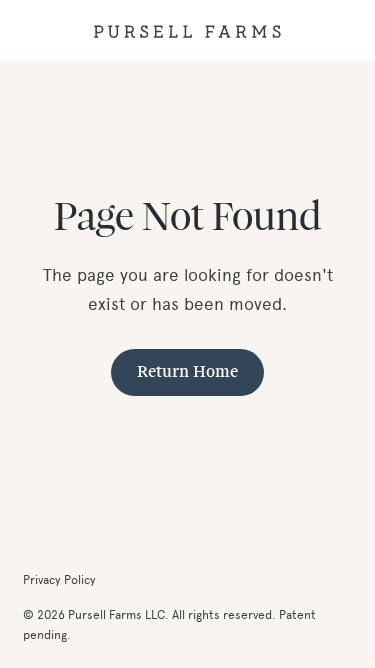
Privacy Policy (59, 579)
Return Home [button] (187, 372)
